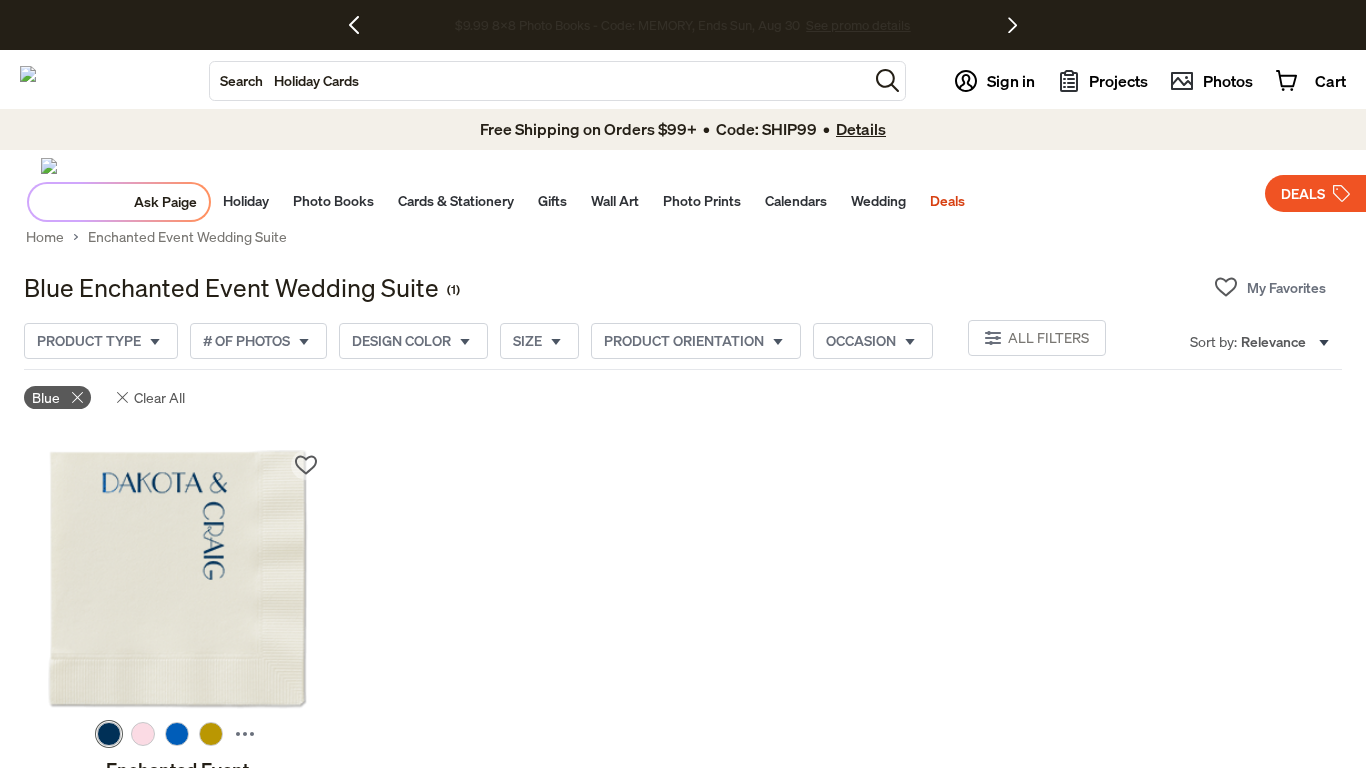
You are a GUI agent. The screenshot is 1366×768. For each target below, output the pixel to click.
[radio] (109, 734)
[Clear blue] (77, 397)
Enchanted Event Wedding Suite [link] (187, 237)
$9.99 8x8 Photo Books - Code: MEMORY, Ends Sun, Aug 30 (627, 25)
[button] (887, 80)
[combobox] (539, 81)
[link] (177, 581)
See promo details (858, 25)
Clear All (159, 397)
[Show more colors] (245, 734)
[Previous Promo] (361, 25)
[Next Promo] (1012, 25)
